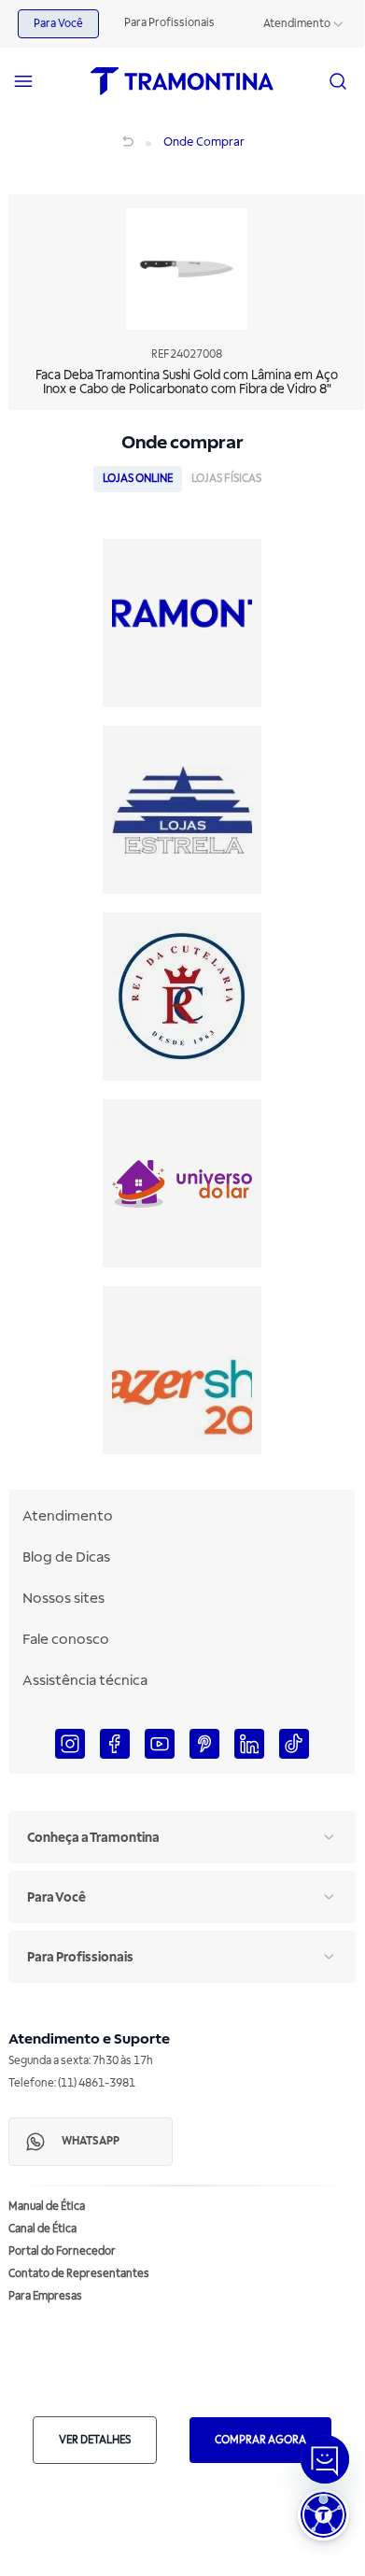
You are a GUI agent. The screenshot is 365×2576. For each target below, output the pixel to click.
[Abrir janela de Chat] (325, 2459)
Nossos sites (63, 1598)
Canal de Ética (42, 2229)
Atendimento (297, 24)
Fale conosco (66, 1639)
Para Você (58, 24)
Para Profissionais (169, 23)
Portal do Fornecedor (62, 2251)
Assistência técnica (85, 1680)
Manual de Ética (47, 2207)
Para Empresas (45, 2296)
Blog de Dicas (66, 1557)
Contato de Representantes (79, 2274)
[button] (323, 2515)
